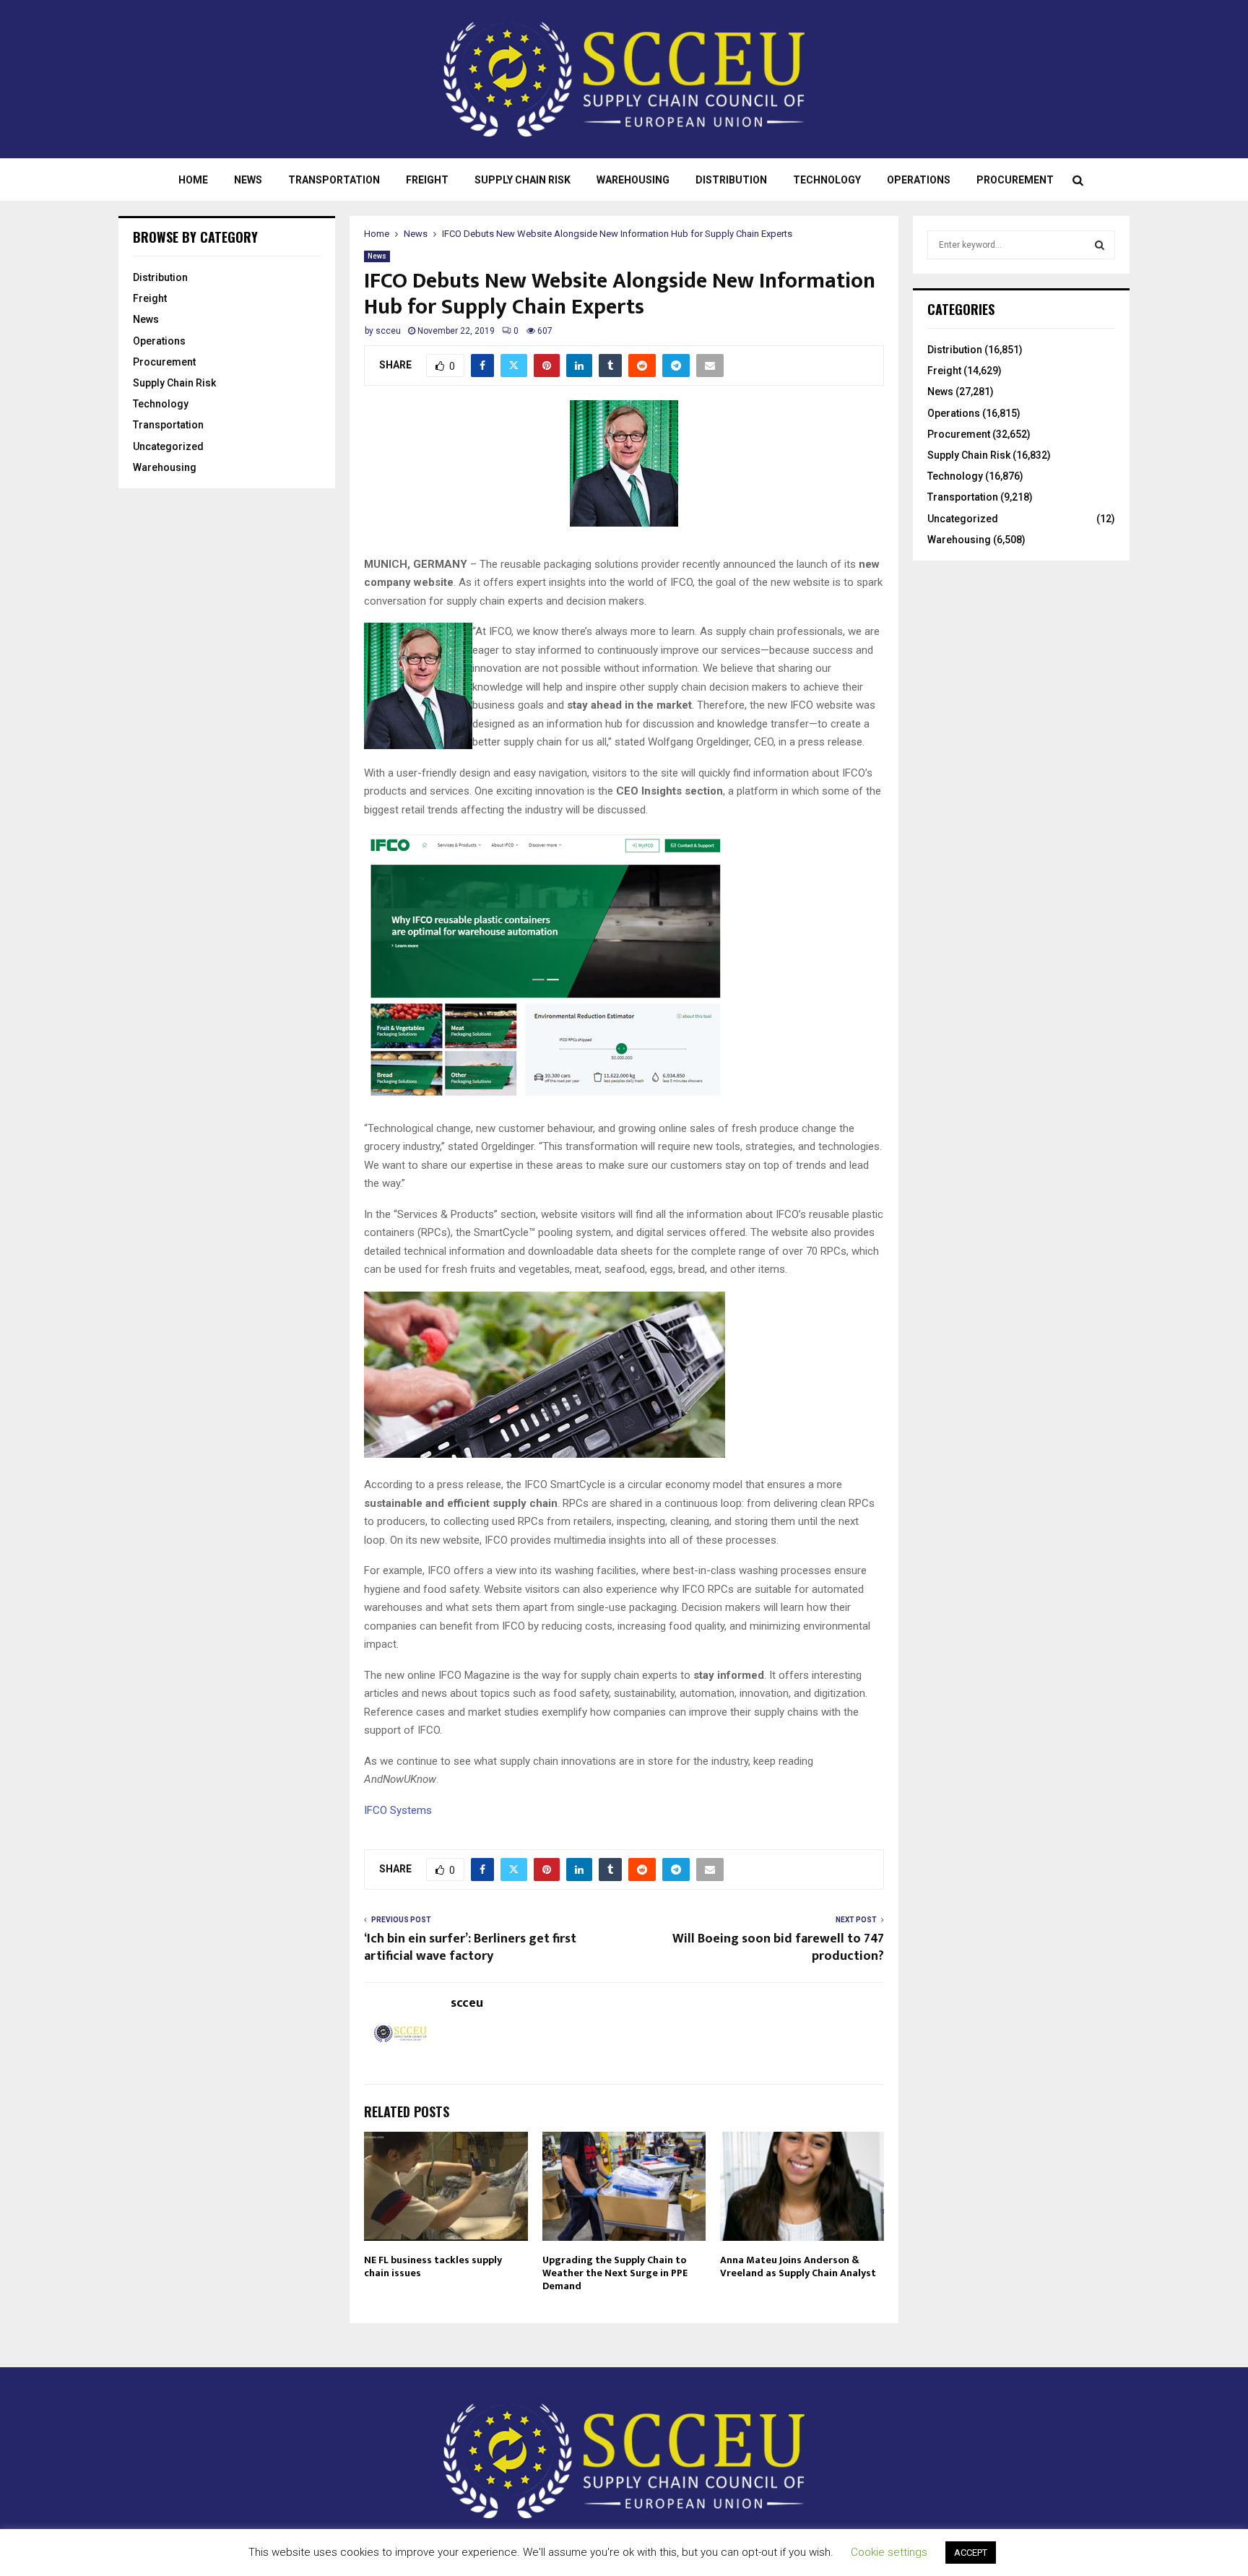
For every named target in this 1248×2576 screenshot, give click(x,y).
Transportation (334, 180)
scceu (388, 331)
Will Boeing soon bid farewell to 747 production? (778, 1948)
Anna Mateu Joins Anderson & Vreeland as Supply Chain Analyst (798, 2266)
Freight (427, 180)
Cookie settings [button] (889, 2552)
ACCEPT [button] (971, 2553)
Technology (827, 180)
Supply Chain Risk (523, 180)
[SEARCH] (1100, 245)
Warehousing (633, 180)
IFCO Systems (398, 1810)
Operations (919, 180)
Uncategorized (168, 446)
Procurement (1015, 180)
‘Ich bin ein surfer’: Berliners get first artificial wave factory (470, 1948)
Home (193, 180)
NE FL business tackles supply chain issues (433, 2266)
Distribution (731, 180)
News (248, 180)
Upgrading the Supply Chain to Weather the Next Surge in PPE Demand (615, 2273)
